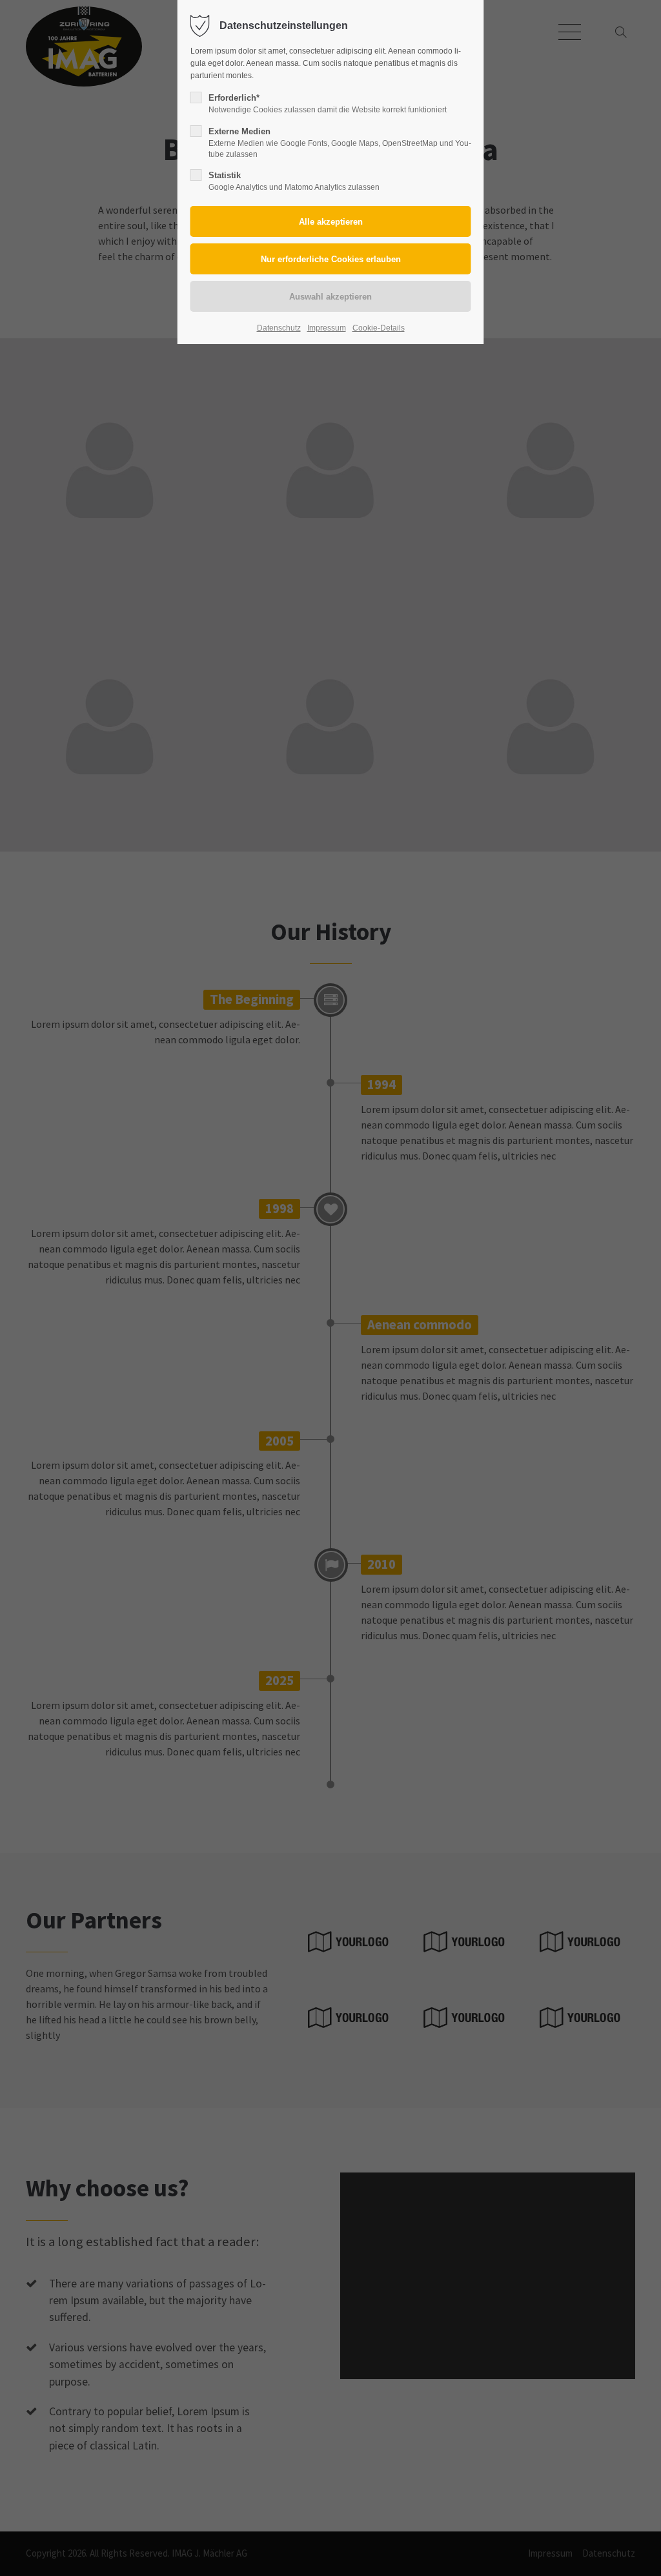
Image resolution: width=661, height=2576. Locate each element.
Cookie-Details (379, 328)
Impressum (327, 328)
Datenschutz (279, 328)
